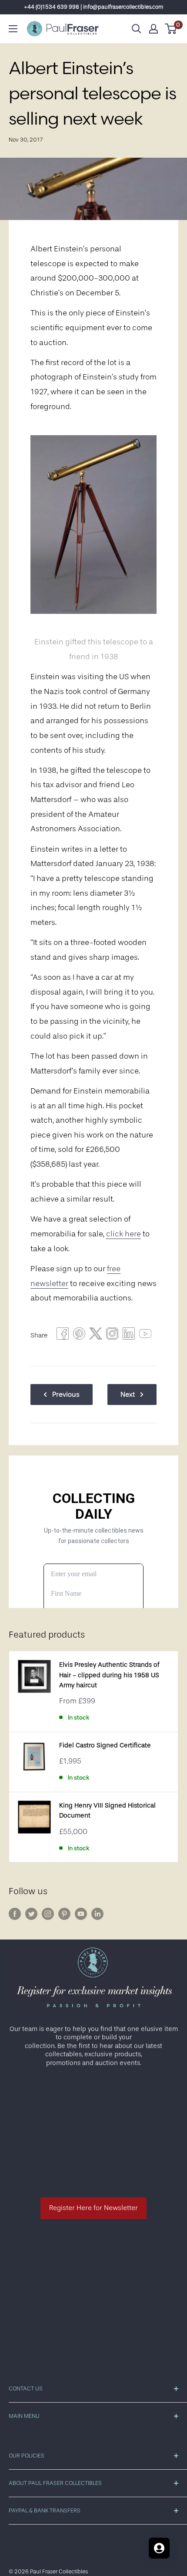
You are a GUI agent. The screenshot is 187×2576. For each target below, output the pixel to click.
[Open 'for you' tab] (159, 2548)
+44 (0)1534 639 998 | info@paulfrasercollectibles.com (94, 7)
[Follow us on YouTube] (81, 1914)
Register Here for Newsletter (93, 2208)
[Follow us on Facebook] (15, 1914)
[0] (171, 29)
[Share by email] (112, 1336)
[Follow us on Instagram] (48, 1914)
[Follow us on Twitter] (31, 1914)
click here (124, 1234)
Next (128, 1395)
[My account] (154, 29)
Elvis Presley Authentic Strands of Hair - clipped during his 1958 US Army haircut (109, 1675)
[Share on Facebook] (63, 1336)
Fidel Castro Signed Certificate (105, 1745)
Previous (66, 1395)
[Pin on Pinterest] (79, 1336)
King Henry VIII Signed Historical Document (107, 1811)
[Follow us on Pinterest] (64, 1914)
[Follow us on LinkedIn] (97, 1914)
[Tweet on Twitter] (96, 1336)
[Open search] (137, 29)
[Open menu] (13, 29)
